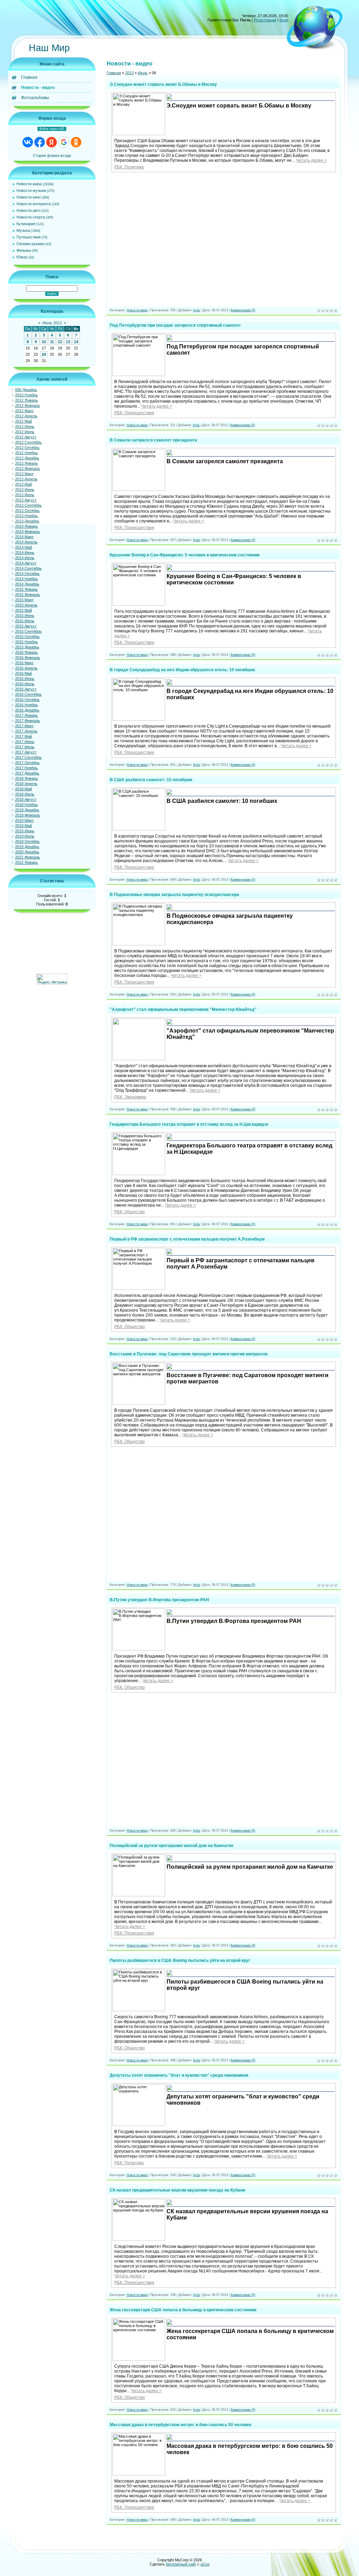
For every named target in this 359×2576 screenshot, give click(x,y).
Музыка (23, 230)
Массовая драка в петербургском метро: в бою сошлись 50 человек (181, 2425)
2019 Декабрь (27, 847)
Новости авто (29, 210)
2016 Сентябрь (28, 694)
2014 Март (24, 537)
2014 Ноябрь (26, 579)
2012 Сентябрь (28, 442)
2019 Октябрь (27, 841)
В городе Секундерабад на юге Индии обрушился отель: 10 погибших (182, 670)
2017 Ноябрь (26, 768)
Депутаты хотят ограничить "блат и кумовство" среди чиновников (179, 2075)
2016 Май (23, 673)
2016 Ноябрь (26, 705)
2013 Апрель (26, 479)
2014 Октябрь (27, 574)
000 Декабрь (26, 390)
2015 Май (23, 610)
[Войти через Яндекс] (52, 142)
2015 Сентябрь (28, 631)
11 (52, 342)
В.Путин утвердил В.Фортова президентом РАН (159, 1600)
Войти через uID (52, 129)
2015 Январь (26, 589)
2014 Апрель (26, 542)
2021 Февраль (28, 857)
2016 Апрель (26, 668)
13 (68, 342)
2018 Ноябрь (26, 805)
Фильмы (24, 250)
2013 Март (24, 474)
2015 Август (26, 626)
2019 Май (23, 826)
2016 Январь (26, 652)
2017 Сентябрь (28, 757)
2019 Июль (25, 836)
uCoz (205, 2564)
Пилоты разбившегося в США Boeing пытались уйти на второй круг (180, 1960)
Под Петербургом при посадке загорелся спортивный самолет (175, 325)
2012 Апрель (26, 416)
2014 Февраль (28, 532)
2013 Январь (26, 463)
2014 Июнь (25, 553)
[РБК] (169, 99)
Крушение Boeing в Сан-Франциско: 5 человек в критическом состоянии (185, 555)
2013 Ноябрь (26, 516)
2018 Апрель (26, 784)
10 (44, 342)
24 (44, 354)
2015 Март (24, 600)
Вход (284, 20)
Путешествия (29, 237)
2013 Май (23, 484)
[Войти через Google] (64, 142)
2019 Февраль (28, 815)
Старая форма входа (52, 155)
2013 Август (26, 500)
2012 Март (24, 411)
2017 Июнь (25, 742)
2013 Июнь (25, 489)
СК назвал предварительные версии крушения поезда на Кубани (177, 2190)
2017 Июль (25, 747)
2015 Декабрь (27, 647)
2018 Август (26, 799)
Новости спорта (31, 217)
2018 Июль (25, 794)
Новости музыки (31, 190)
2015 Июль (25, 621)
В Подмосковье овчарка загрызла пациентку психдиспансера (174, 895)
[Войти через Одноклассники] (76, 142)
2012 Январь (26, 400)
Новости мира (29, 184)
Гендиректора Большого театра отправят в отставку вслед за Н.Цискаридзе (189, 1124)
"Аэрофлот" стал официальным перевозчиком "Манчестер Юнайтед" (183, 1009)
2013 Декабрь (27, 521)
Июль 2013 (52, 323)
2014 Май (23, 547)
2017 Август (26, 752)
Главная (114, 73)
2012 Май (23, 421)
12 (60, 342)
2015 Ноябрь (26, 642)
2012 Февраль (28, 405)
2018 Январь (26, 778)
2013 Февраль (28, 468)
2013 (129, 73)
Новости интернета (34, 204)
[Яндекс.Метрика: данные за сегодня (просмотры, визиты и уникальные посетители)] (52, 979)
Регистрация (265, 20)
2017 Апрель (26, 731)
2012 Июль (25, 432)
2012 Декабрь (27, 458)
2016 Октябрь (27, 700)
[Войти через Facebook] (40, 142)
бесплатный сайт (181, 2564)
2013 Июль (25, 495)
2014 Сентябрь (28, 568)
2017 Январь (26, 715)
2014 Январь (26, 526)
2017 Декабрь (27, 773)
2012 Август (26, 437)
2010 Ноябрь (26, 395)
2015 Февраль (28, 595)
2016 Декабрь (27, 710)
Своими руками (31, 244)
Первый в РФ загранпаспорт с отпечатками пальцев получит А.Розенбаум (187, 1239)
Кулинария (26, 224)
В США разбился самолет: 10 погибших (151, 780)
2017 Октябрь (27, 763)
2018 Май (23, 789)
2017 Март (24, 726)
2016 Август (26, 689)
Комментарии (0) (243, 310)
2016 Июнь (25, 679)
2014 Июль (25, 558)
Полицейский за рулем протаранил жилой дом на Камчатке (172, 1846)
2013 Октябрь (27, 511)
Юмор (22, 257)
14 (76, 342)
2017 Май (23, 736)
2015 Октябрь (27, 637)
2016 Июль (25, 684)
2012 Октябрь (27, 447)
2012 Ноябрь (26, 453)
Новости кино (29, 197)
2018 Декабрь (27, 810)
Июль (143, 73)
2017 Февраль (28, 721)
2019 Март (24, 820)
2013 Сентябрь (28, 505)
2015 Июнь (25, 616)
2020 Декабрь (27, 852)
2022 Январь (26, 862)
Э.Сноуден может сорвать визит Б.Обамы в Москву (163, 84)
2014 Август (26, 563)
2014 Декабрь (27, 584)
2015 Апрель (26, 605)
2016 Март (24, 663)
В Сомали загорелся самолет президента (153, 440)
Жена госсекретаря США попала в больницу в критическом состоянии (183, 2310)
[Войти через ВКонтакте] (28, 142)
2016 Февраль (28, 658)
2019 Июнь (25, 831)
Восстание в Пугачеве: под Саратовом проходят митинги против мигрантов (189, 1354)
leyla (197, 310)
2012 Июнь (25, 426)
